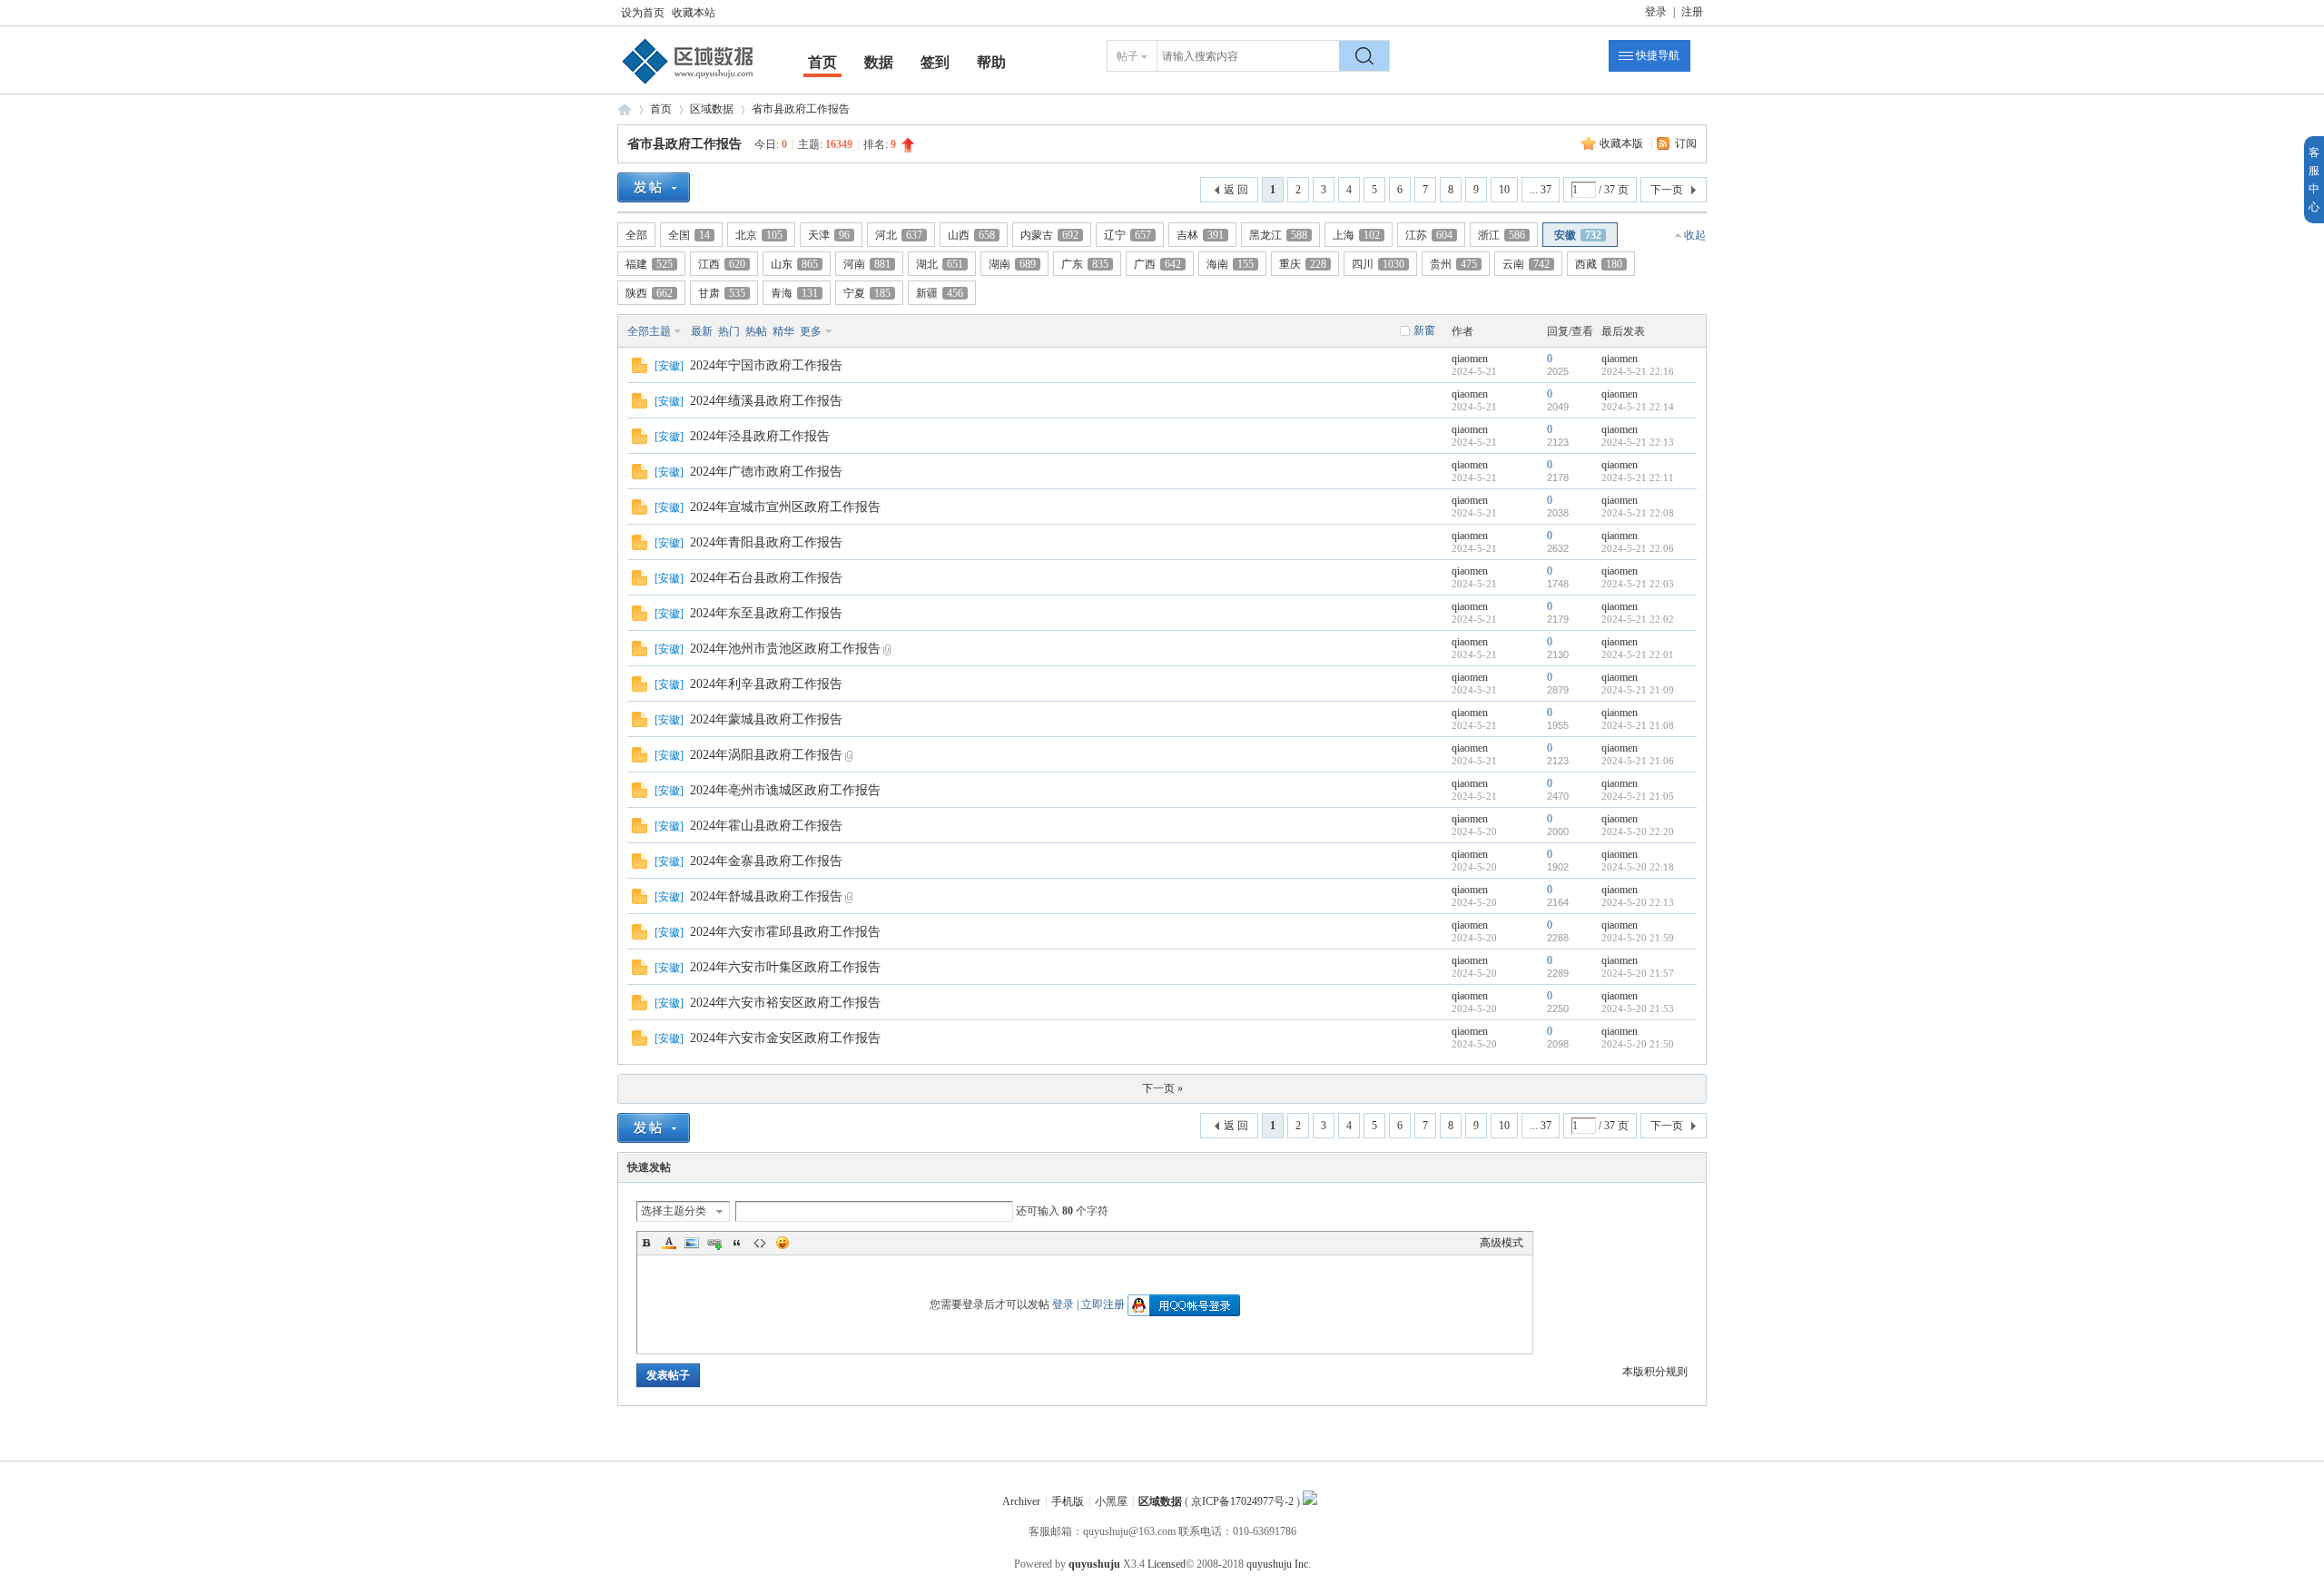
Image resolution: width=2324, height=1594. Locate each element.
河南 (867, 264)
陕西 (649, 293)
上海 (1356, 235)
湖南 (1012, 264)
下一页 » (1162, 1088)
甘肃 (722, 293)
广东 (1085, 264)
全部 (636, 235)
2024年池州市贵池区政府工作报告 (785, 649)
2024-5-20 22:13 (1638, 902)
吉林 (1200, 235)
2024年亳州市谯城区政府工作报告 (785, 790)
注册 (1692, 12)
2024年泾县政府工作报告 (760, 436)
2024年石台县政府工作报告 (766, 578)
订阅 (1686, 143)
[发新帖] (654, 187)
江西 (722, 264)
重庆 (1303, 264)
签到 (935, 62)
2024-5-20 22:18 (1638, 867)
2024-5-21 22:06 (1638, 548)
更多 (811, 331)
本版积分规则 (1655, 1372)
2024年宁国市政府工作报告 (766, 365)
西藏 (1599, 264)
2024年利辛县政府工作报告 (766, 684)
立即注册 (1103, 1304)
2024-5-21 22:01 (1638, 654)
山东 (794, 264)
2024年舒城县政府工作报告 (766, 896)
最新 (702, 331)
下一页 (1667, 190)
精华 (783, 331)
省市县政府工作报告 (801, 109)
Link (714, 1243)
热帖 (756, 331)
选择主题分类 (674, 1211)
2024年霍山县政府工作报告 (766, 826)
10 (1504, 190)
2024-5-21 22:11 (1638, 477)
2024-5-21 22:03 (1638, 584)
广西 (1157, 264)
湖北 (940, 264)
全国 (689, 235)
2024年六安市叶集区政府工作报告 (785, 967)
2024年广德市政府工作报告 (766, 472)
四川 (1378, 264)
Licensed (1167, 1564)
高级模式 (1502, 1243)
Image (692, 1243)
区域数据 (625, 109)
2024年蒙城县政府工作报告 (766, 719)
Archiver (1021, 1501)
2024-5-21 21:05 (1638, 796)
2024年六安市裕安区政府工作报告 (785, 1003)
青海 (794, 293)
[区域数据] (688, 84)
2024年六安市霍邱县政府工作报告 (785, 932)
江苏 (1429, 235)
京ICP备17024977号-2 (1242, 1501)
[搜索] (1364, 56)
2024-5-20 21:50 (1638, 1044)
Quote (737, 1243)
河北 (899, 235)
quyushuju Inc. (1279, 1564)
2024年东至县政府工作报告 (766, 613)
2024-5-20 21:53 (1638, 1009)
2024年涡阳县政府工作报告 (766, 755)
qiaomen (1470, 359)
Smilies (783, 1243)
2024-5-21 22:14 (1638, 407)
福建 (649, 264)
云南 (1526, 264)
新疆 (940, 293)
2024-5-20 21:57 (1638, 973)
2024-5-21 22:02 (1638, 619)
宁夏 (867, 293)
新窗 (1424, 330)
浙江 (1502, 235)
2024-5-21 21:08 (1638, 725)
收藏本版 (1623, 143)
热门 (729, 331)
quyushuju (1094, 1564)
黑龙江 (1278, 235)
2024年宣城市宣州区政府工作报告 (785, 507)
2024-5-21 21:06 (1638, 761)
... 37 (1541, 190)
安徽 (1578, 235)
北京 (759, 235)
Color (669, 1243)
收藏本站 (694, 13)
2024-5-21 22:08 (1638, 513)
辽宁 (1128, 235)
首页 (822, 62)
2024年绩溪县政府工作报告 (766, 401)
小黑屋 (1111, 1501)
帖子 (1128, 56)
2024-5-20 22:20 (1638, 831)
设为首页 (643, 13)
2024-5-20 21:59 (1638, 938)
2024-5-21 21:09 (1638, 690)
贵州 (1453, 264)
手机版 (1068, 1501)
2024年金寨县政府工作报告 (766, 861)
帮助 (991, 62)
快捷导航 (1658, 55)
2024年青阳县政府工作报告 (766, 542)
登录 (1656, 12)
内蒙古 (1049, 235)
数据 (879, 62)
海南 (1230, 264)
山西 (971, 235)
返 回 (1236, 190)
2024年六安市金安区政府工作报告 (785, 1038)
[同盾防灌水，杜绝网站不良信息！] (1310, 1501)
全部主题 (649, 331)
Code (760, 1243)
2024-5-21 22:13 (1638, 442)
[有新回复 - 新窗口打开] (640, 369)
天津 (829, 235)
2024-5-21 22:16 (1638, 371)
